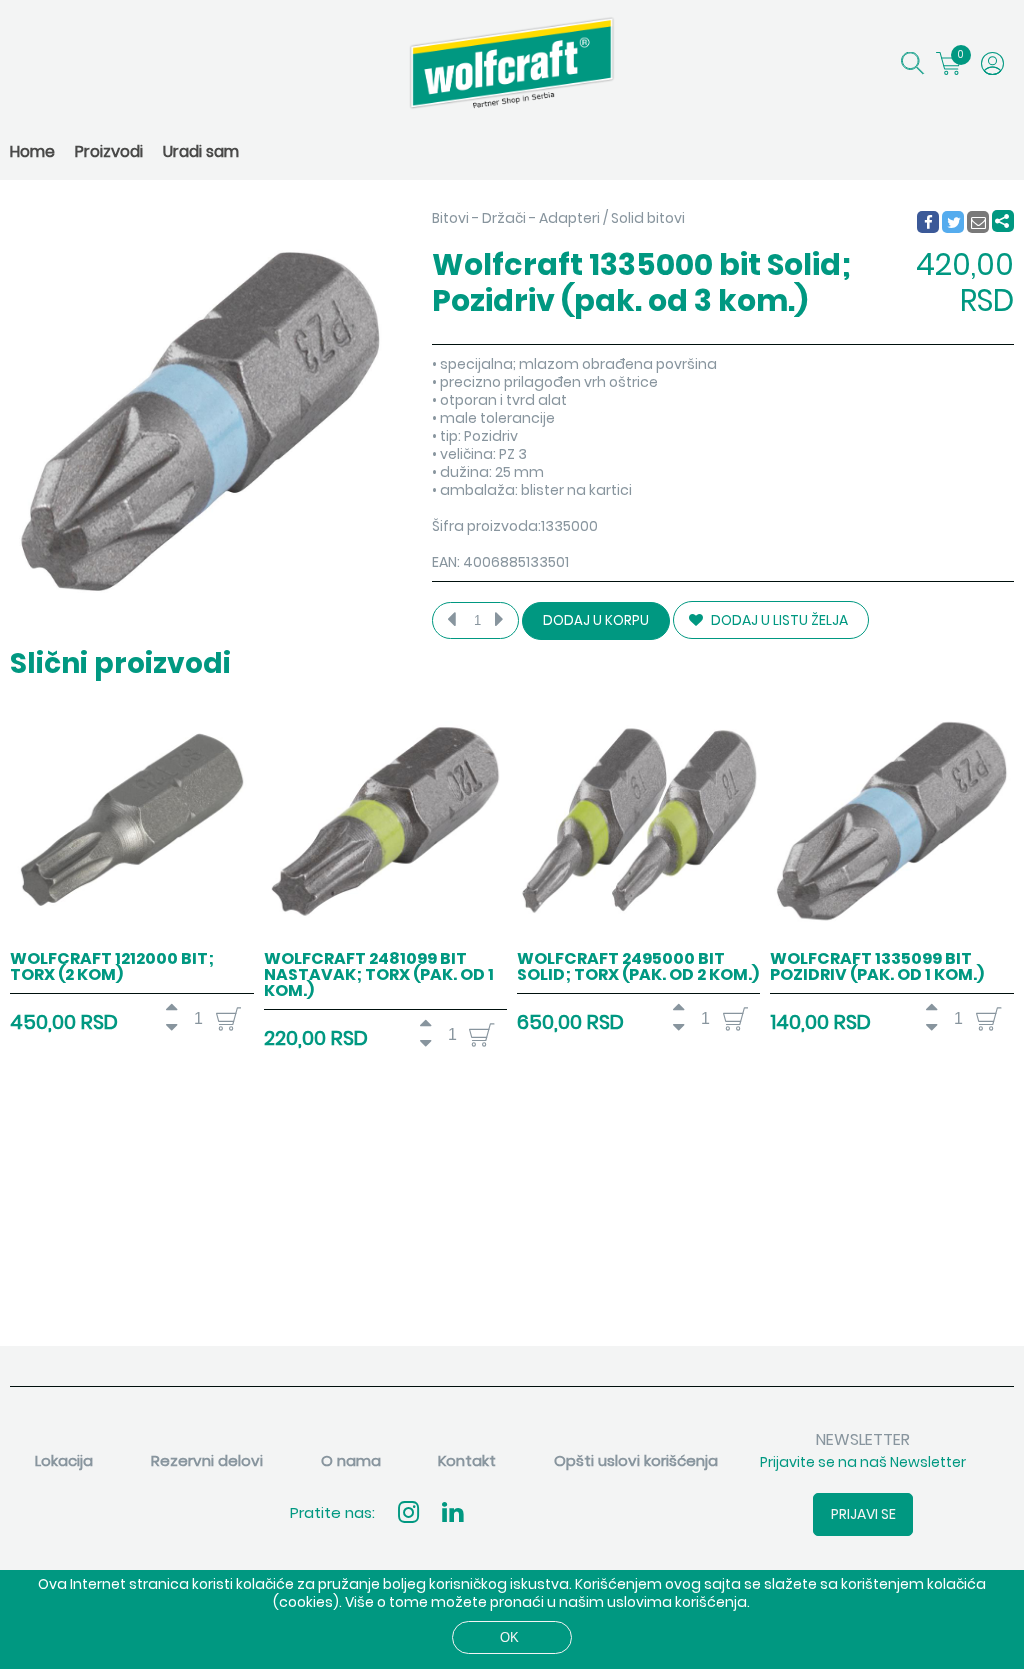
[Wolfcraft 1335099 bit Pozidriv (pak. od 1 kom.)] (891, 936)
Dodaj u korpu (596, 620)
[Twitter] (954, 223)
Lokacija (64, 1460)
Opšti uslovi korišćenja (636, 1460)
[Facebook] (927, 223)
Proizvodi (109, 151)
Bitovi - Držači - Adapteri (516, 218)
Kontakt (467, 1460)
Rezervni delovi (207, 1460)
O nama (351, 1460)
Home (32, 151)
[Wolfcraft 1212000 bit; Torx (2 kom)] (131, 936)
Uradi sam (201, 151)
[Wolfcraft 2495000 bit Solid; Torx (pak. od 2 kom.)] (638, 936)
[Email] (979, 223)
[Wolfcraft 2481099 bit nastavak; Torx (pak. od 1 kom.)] (385, 936)
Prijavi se (863, 1514)
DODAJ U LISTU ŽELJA (778, 620)
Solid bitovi (648, 218)
